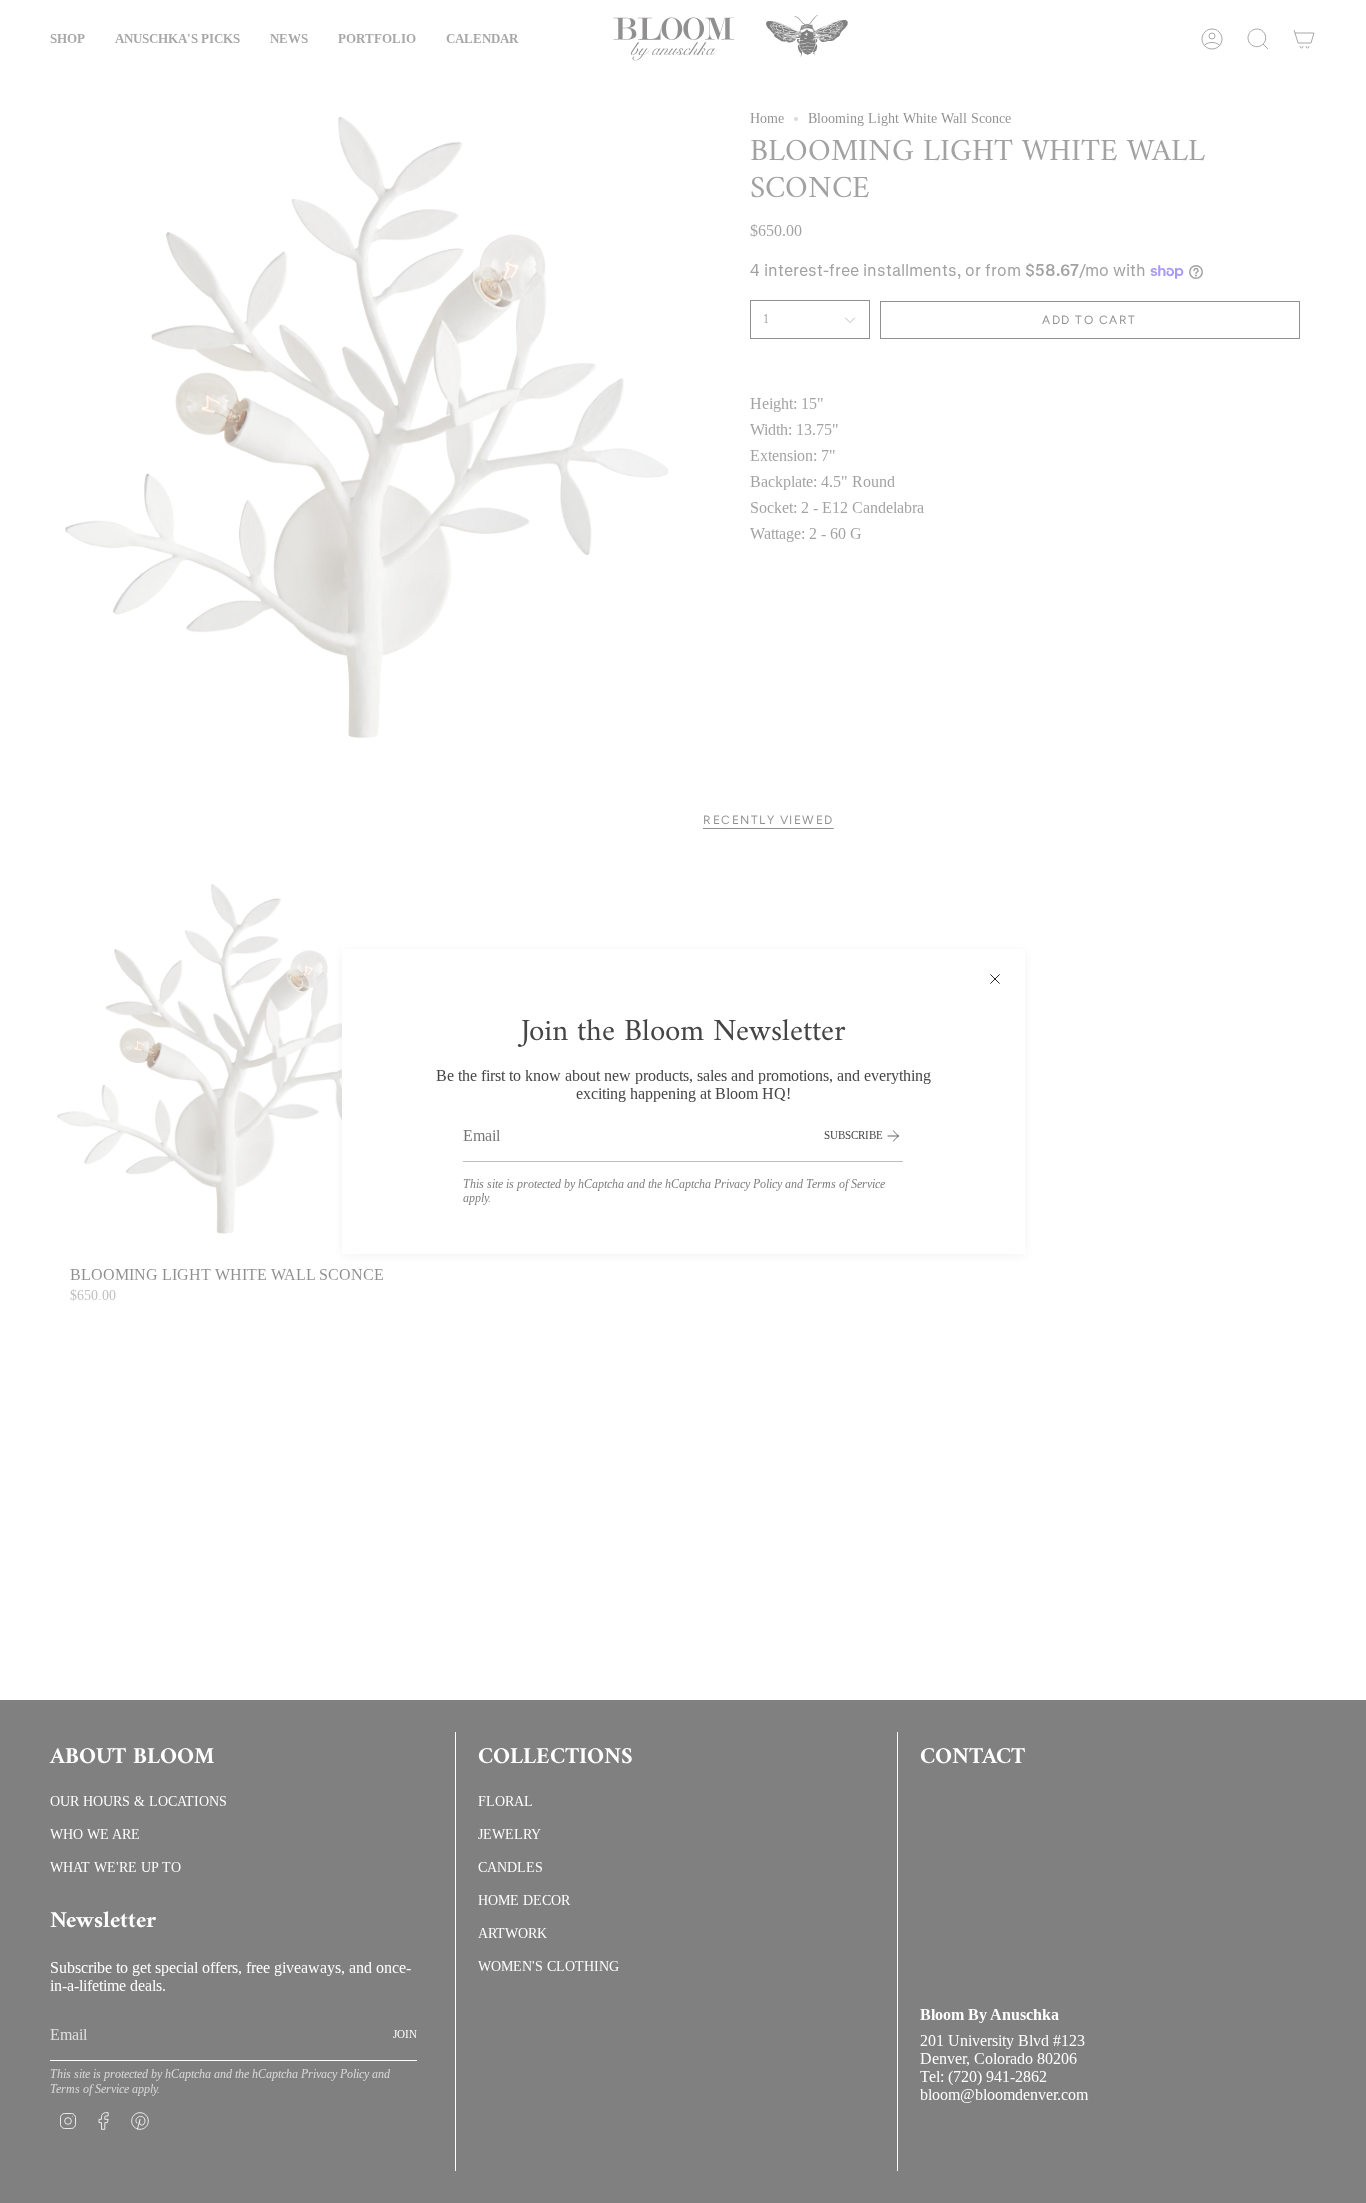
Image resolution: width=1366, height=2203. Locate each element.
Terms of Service (845, 1184)
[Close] (995, 979)
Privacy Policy (748, 1184)
